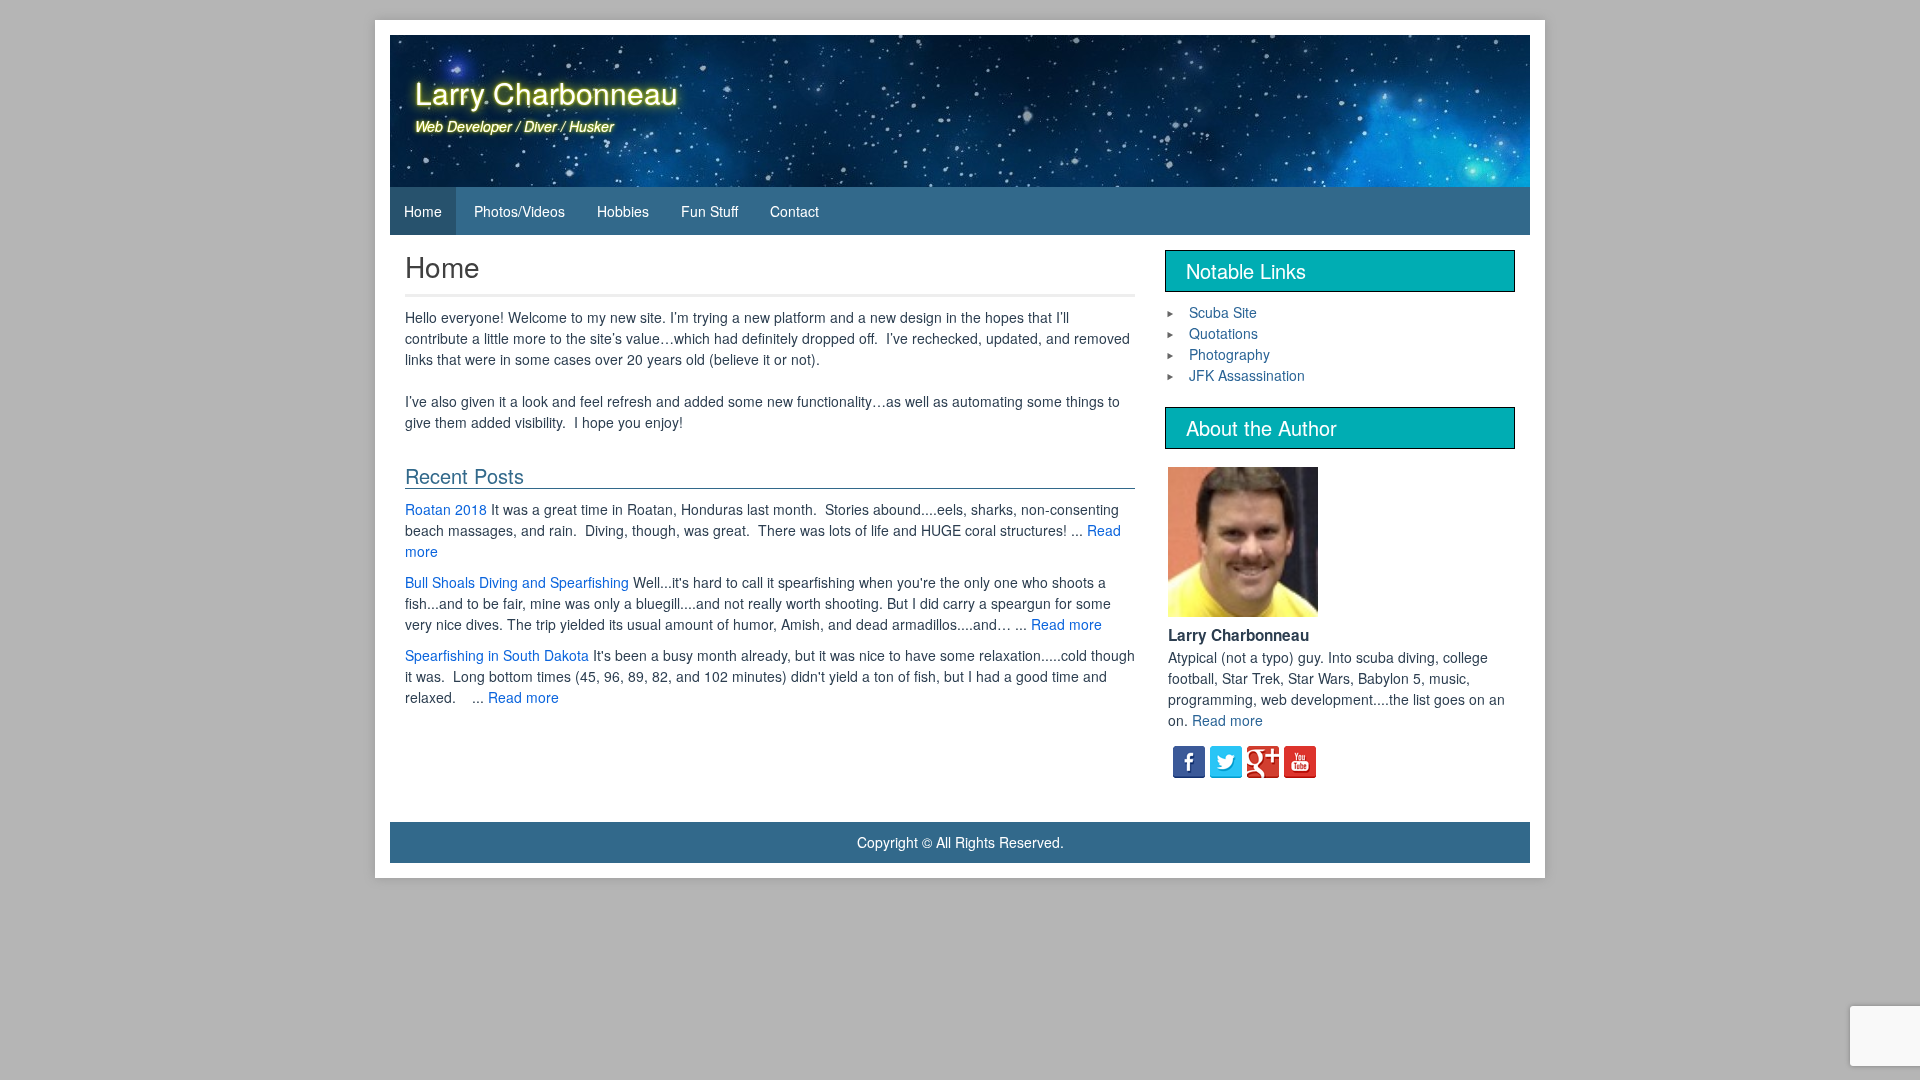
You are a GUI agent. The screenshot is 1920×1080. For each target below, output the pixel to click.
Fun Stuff (709, 211)
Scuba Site (1223, 312)
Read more (1066, 624)
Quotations (1223, 333)
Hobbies (623, 211)
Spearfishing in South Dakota (497, 655)
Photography (1229, 354)
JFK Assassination (1247, 375)
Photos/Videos (519, 211)
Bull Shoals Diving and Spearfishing (517, 582)
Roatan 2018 (446, 509)
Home (423, 211)
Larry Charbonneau (546, 92)
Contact (794, 211)
